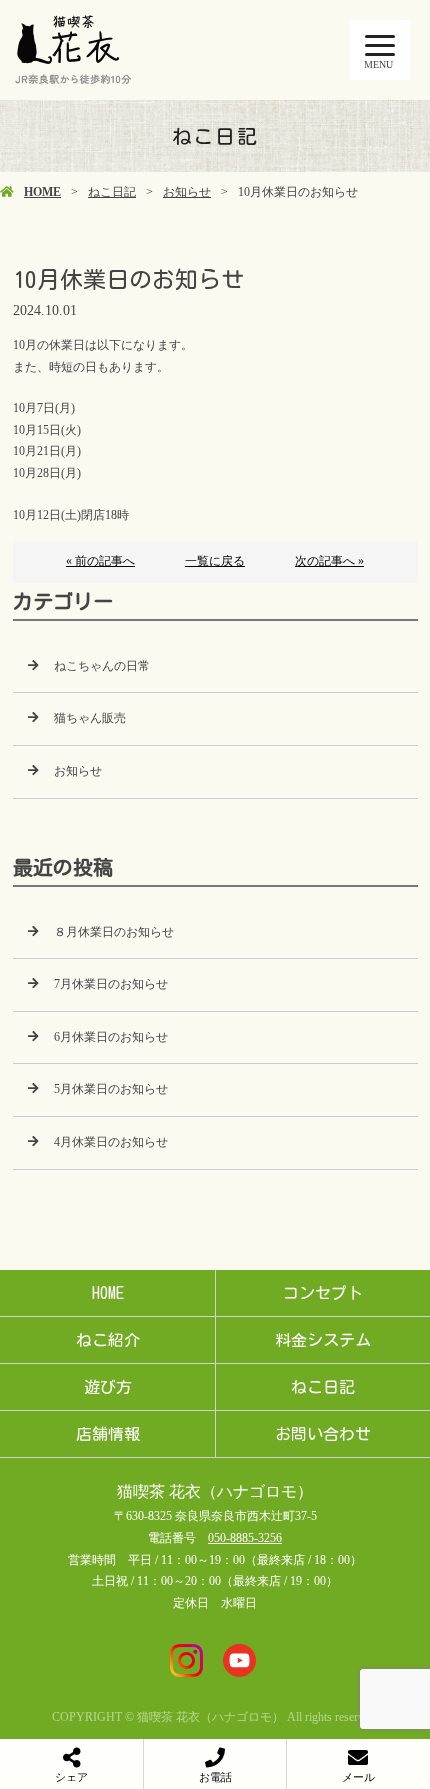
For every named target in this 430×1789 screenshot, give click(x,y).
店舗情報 (108, 1434)
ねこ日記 (112, 192)
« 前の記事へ (100, 561)
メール (358, 1777)
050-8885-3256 (245, 1538)
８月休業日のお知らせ (114, 932)
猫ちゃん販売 (90, 718)
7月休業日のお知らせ (111, 984)
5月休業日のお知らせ (111, 1089)
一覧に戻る (215, 561)
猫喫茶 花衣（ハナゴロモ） (215, 1491)
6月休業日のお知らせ (111, 1037)
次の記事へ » (329, 561)
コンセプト (323, 1293)
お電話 (215, 1777)
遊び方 (108, 1387)
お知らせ (187, 192)
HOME (42, 192)
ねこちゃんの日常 (102, 666)
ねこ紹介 (108, 1340)
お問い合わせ (323, 1434)
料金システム (323, 1340)
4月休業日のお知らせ (111, 1142)
